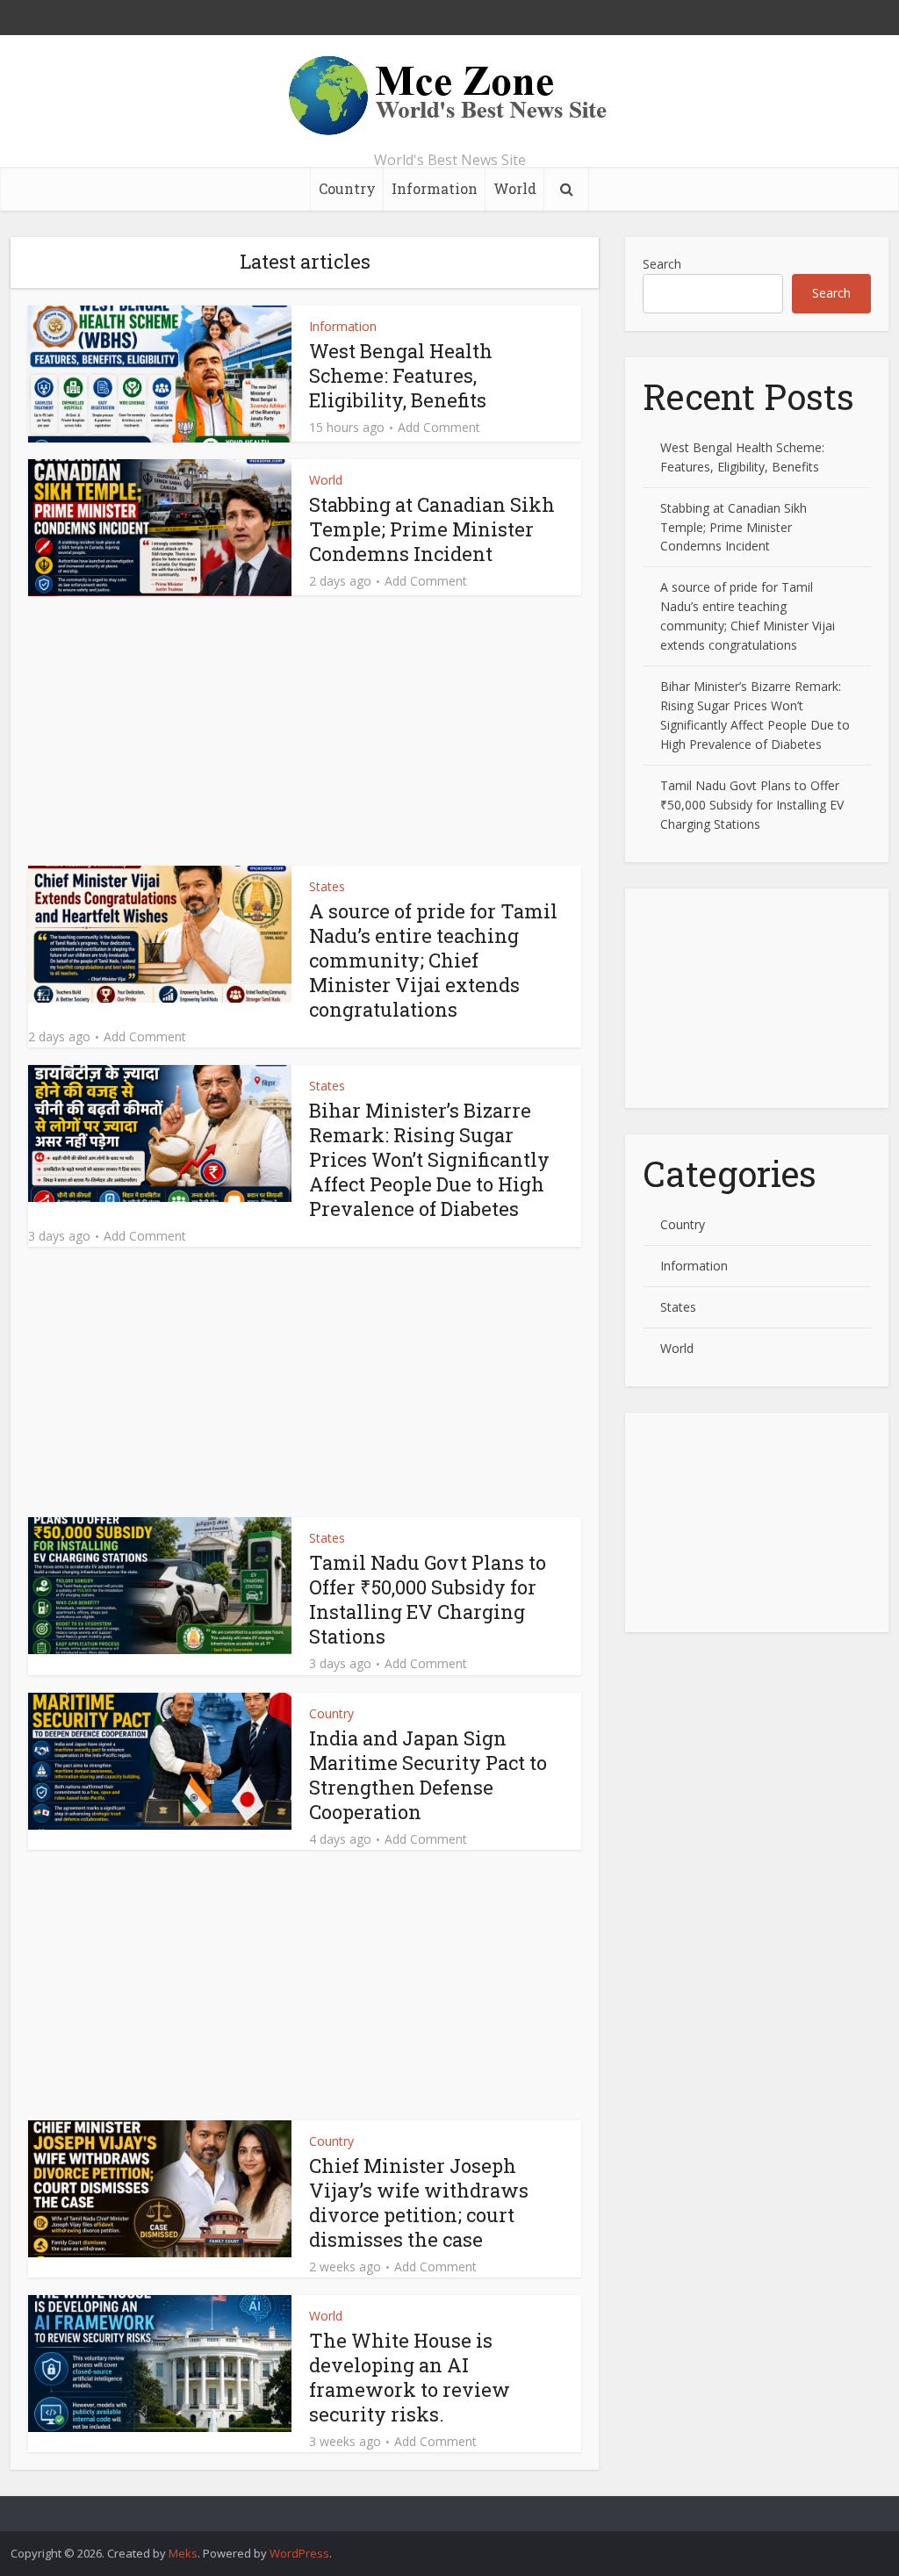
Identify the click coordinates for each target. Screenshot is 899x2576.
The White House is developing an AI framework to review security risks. (410, 2377)
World (515, 188)
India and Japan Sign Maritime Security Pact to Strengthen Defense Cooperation (428, 1775)
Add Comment (439, 428)
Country (347, 188)
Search (662, 264)
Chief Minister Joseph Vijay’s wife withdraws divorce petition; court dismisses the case (419, 2202)
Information (435, 188)
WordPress (299, 2553)
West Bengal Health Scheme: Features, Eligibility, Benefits (401, 375)
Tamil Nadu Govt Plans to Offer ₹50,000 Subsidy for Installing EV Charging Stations (428, 1599)
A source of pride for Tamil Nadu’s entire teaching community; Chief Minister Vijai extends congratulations (433, 960)
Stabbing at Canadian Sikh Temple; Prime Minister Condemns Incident (432, 529)
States (327, 886)
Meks (183, 2553)
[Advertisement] (305, 736)
